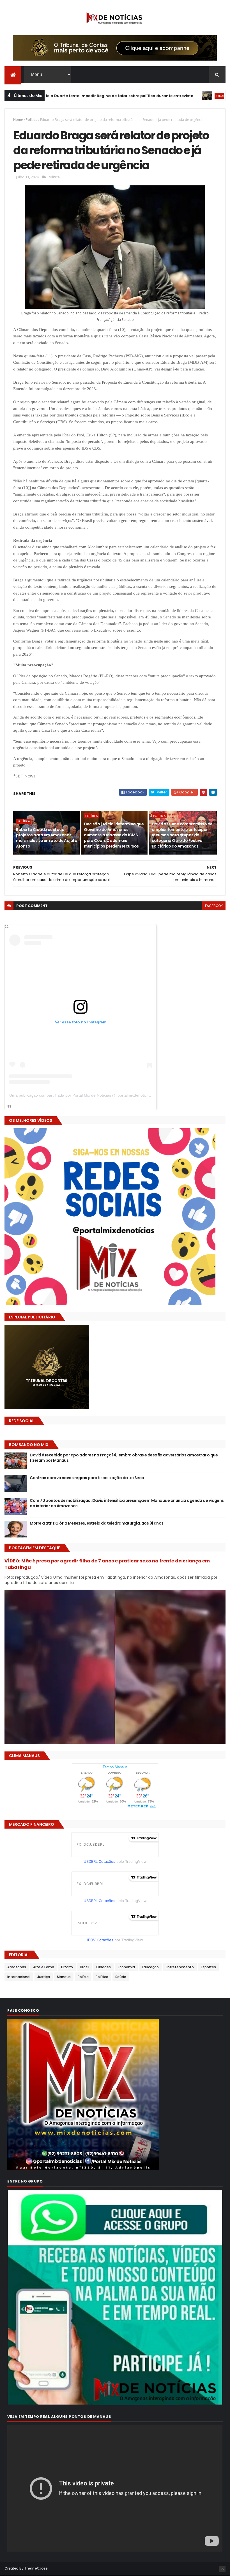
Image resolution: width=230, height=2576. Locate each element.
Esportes (208, 1967)
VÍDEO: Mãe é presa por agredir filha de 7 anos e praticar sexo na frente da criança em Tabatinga (107, 1564)
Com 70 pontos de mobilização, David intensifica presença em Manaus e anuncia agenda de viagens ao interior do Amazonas (127, 1503)
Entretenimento (180, 1967)
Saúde (121, 1977)
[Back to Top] (222, 2569)
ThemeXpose (36, 2568)
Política (32, 120)
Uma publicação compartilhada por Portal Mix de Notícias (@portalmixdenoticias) (81, 1095)
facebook (214, 906)
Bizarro (67, 1967)
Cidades (159, 96)
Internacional (19, 1977)
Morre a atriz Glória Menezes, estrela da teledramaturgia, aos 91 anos (96, 1523)
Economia (126, 1967)
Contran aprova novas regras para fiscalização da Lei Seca (87, 1478)
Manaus (64, 1977)
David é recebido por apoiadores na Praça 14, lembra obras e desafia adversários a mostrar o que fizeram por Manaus (124, 1458)
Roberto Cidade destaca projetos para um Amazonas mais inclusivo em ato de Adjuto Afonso (47, 838)
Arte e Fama (44, 1967)
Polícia (83, 1977)
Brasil (85, 1967)
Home (18, 120)
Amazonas (17, 1967)
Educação (150, 1967)
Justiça (44, 1977)
